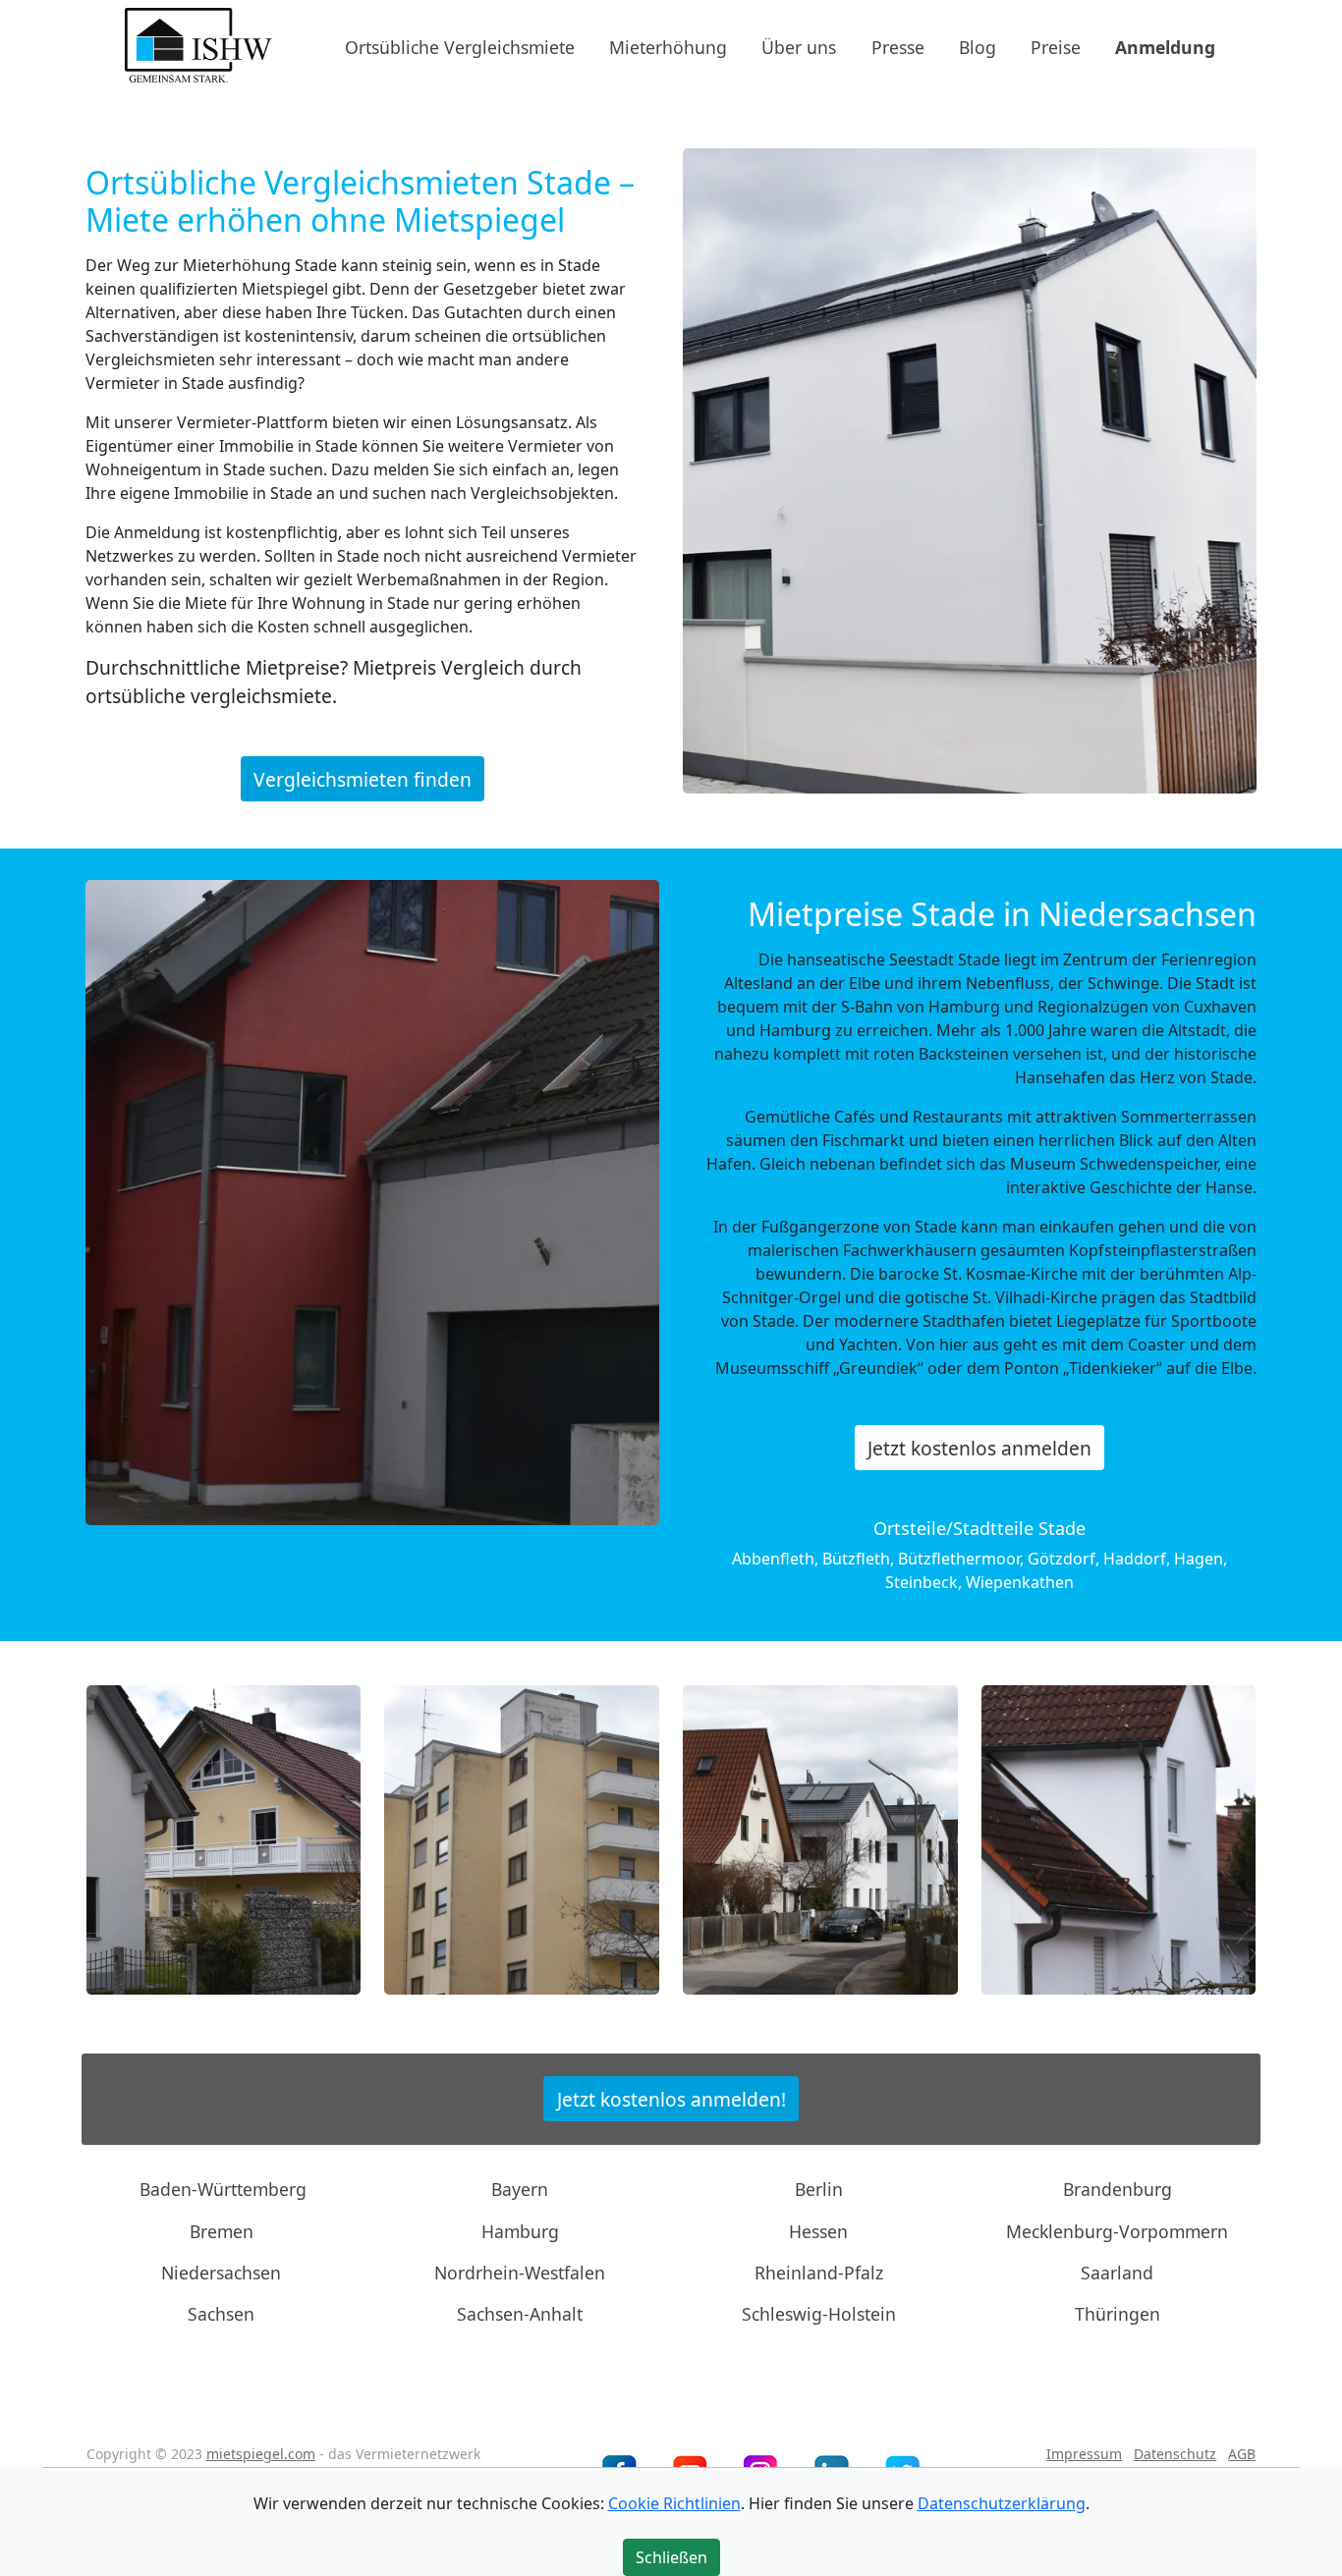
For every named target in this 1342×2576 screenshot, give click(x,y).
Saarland (1117, 2273)
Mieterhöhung (668, 46)
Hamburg (520, 2231)
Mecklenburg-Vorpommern (1117, 2231)
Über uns (799, 46)
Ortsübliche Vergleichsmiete (460, 46)
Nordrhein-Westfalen (520, 2273)
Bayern (520, 2189)
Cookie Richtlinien (674, 2503)
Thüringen (1118, 2314)
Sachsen (221, 2314)
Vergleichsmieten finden (363, 779)
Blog (978, 46)
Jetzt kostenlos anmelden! (671, 2098)
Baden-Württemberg (223, 2189)
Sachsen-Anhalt (520, 2314)
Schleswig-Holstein (819, 2314)
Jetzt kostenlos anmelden (979, 1448)
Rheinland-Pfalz (819, 2273)
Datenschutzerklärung (1002, 2503)
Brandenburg (1118, 2189)
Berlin (819, 2189)
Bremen (222, 2231)
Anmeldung (1165, 46)
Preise (1056, 46)
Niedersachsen (221, 2273)
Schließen (671, 2557)
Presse (898, 46)
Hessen (818, 2231)
